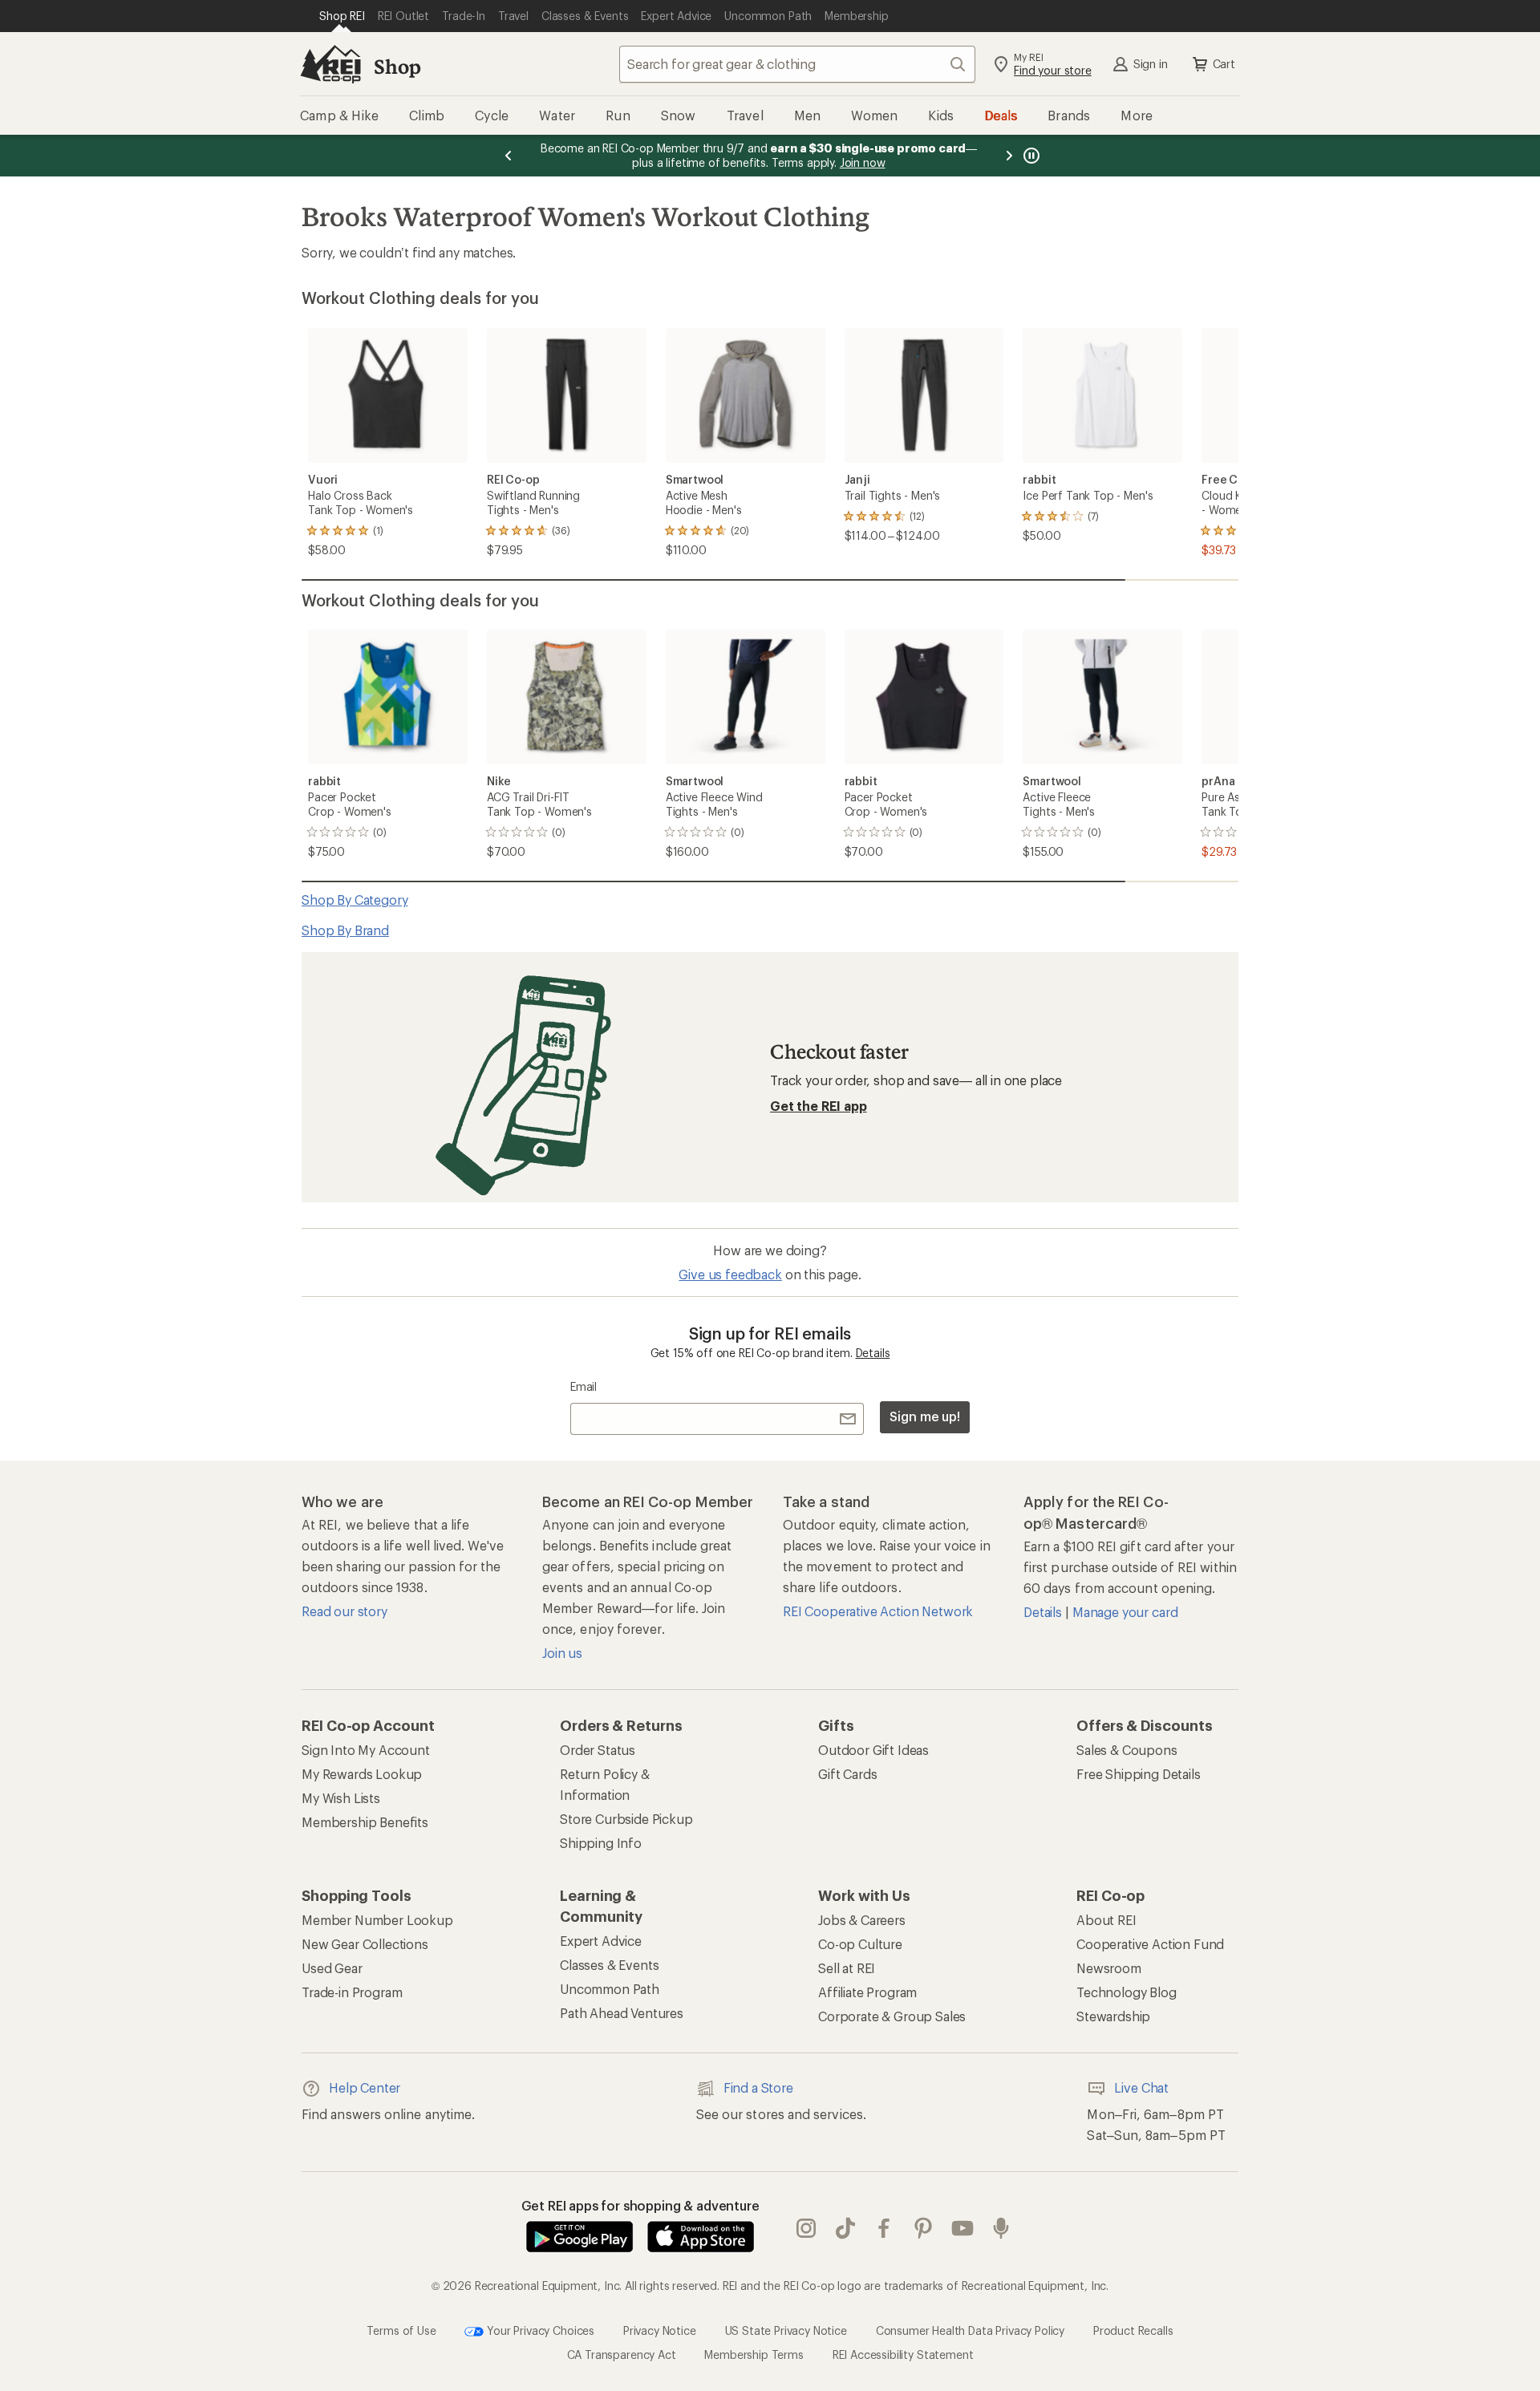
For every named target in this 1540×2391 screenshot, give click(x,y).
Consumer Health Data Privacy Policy (970, 2330)
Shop (397, 66)
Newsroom (1109, 1968)
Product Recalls (1133, 2330)
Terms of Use (401, 2330)
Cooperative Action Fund (1150, 1944)
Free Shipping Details (1139, 1774)
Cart (1224, 64)
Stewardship (1113, 2016)
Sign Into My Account (366, 1750)
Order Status (598, 1750)
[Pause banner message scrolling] (1030, 156)
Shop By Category (355, 900)
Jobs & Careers (862, 1920)
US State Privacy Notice (786, 2330)
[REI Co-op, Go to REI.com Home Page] (330, 64)
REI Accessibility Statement (903, 2355)
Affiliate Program (867, 1992)
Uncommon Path (610, 1989)
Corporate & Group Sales (892, 2016)
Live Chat (1141, 2087)
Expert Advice (601, 1941)
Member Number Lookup (377, 1920)
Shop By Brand (345, 930)
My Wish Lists (341, 1798)
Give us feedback (730, 1274)
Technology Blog (1127, 1992)
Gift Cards (847, 1774)
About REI (1106, 1920)
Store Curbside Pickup (626, 1819)
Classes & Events (609, 1965)
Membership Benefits (365, 1822)
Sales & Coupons (1127, 1750)
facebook (884, 2228)
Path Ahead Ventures (622, 2013)
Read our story (344, 1611)
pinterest (924, 2228)
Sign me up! (925, 1416)
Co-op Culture (860, 1944)
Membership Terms (754, 2355)
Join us (562, 1653)
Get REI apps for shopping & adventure (640, 2205)
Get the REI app (819, 1106)
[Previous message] (509, 156)
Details (873, 1353)
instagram (806, 2228)
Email (584, 1386)
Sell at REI (847, 1968)
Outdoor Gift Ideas (873, 1750)
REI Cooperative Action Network (878, 1611)
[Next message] (1009, 156)
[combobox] (797, 64)
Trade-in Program (352, 1992)
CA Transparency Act (622, 2355)
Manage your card (1125, 1612)
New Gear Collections (365, 1944)
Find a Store (758, 2087)
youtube (963, 2228)
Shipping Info (601, 1843)
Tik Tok (846, 2228)
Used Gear (332, 1968)
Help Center (365, 2087)
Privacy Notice (660, 2330)
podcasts (1001, 2228)
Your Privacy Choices (539, 2330)
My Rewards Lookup (362, 1774)
